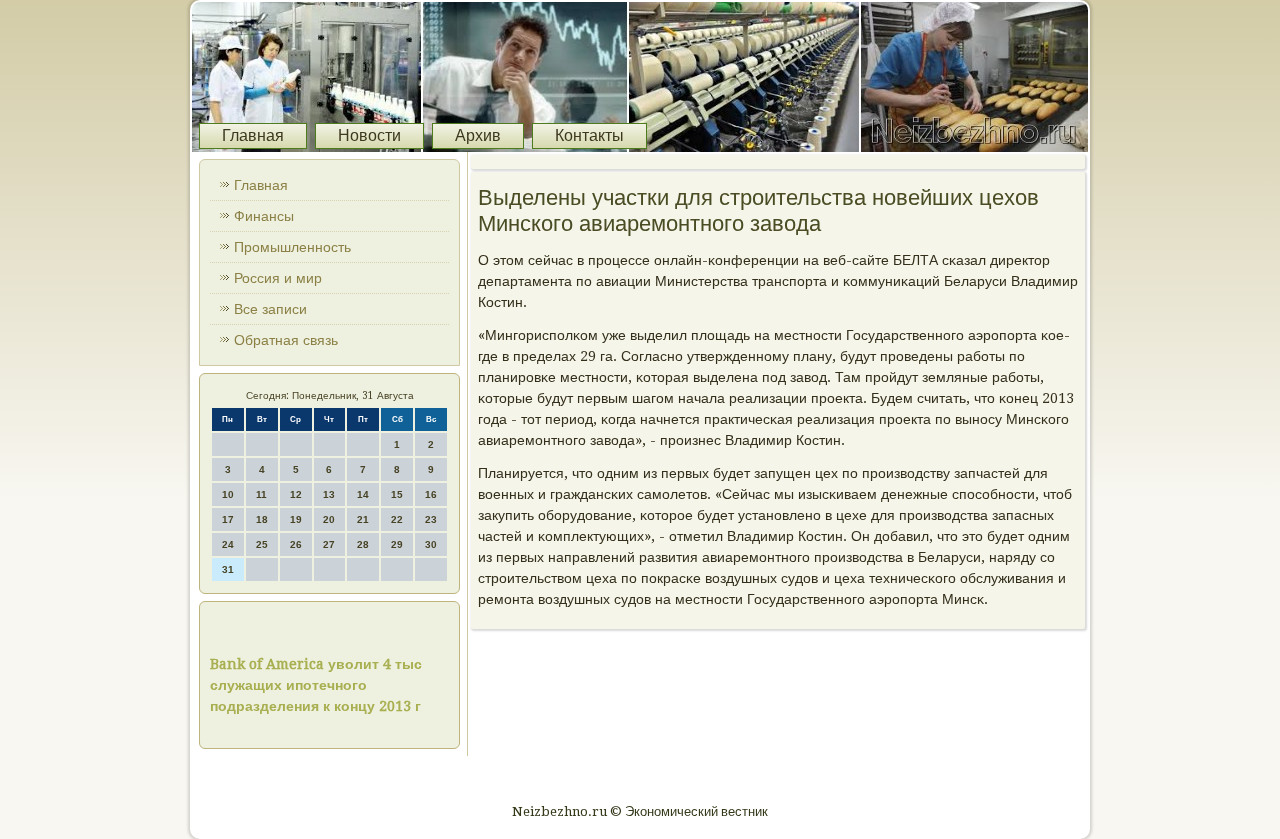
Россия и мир (278, 278)
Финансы (264, 216)
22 (397, 519)
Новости (369, 135)
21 (363, 519)
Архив (478, 135)
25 (262, 544)
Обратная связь (286, 340)
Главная (253, 135)
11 (261, 494)
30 (431, 544)
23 (431, 519)
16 (431, 494)
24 (228, 544)
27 (329, 544)
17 (228, 519)
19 (296, 519)
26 (296, 544)
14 (363, 494)
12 (296, 494)
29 (397, 544)
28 (363, 544)
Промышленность (292, 247)
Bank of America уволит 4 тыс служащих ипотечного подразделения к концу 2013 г (316, 685)
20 (329, 519)
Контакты (589, 135)
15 (397, 494)
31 (228, 569)
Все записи (270, 309)
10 (228, 494)
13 (329, 494)
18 (262, 519)
